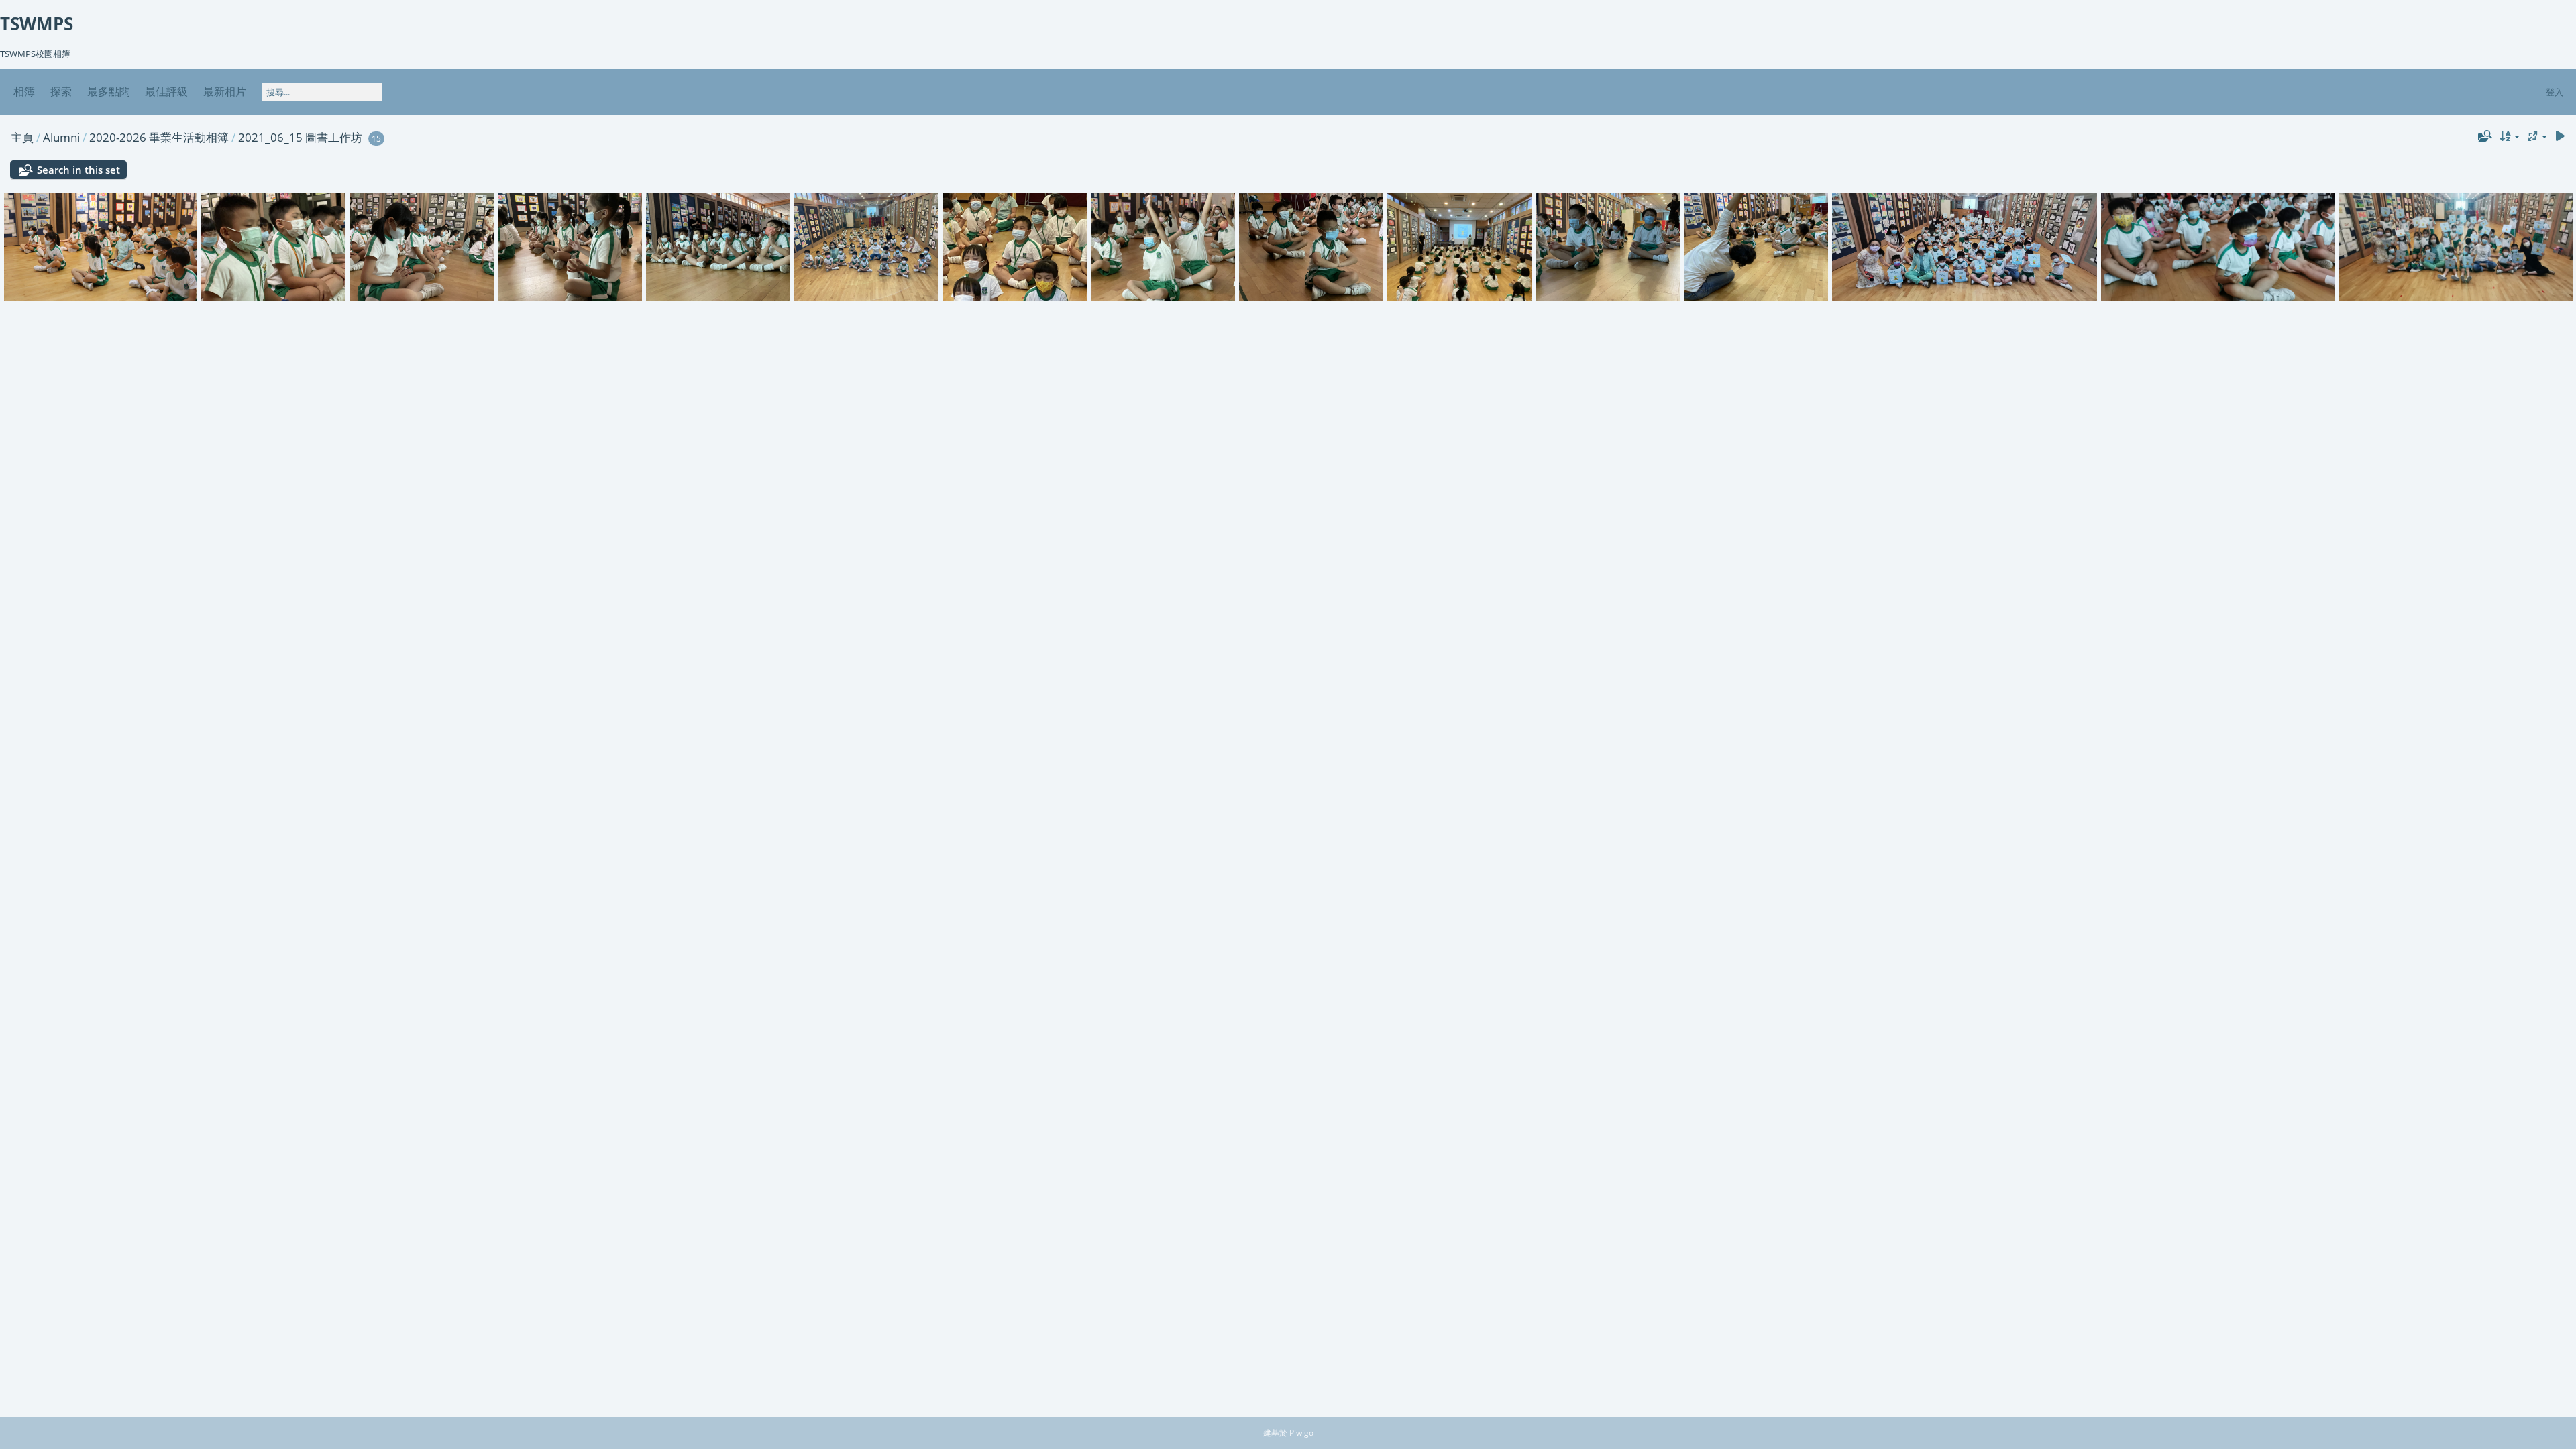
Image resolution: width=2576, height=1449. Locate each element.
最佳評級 (166, 91)
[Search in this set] (2483, 136)
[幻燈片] (2560, 137)
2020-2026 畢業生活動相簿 (159, 137)
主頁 (22, 137)
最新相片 (225, 91)
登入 (2555, 92)
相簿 (24, 91)
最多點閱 (109, 91)
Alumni (61, 137)
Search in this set (78, 170)
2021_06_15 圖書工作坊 (300, 137)
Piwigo (1301, 1433)
